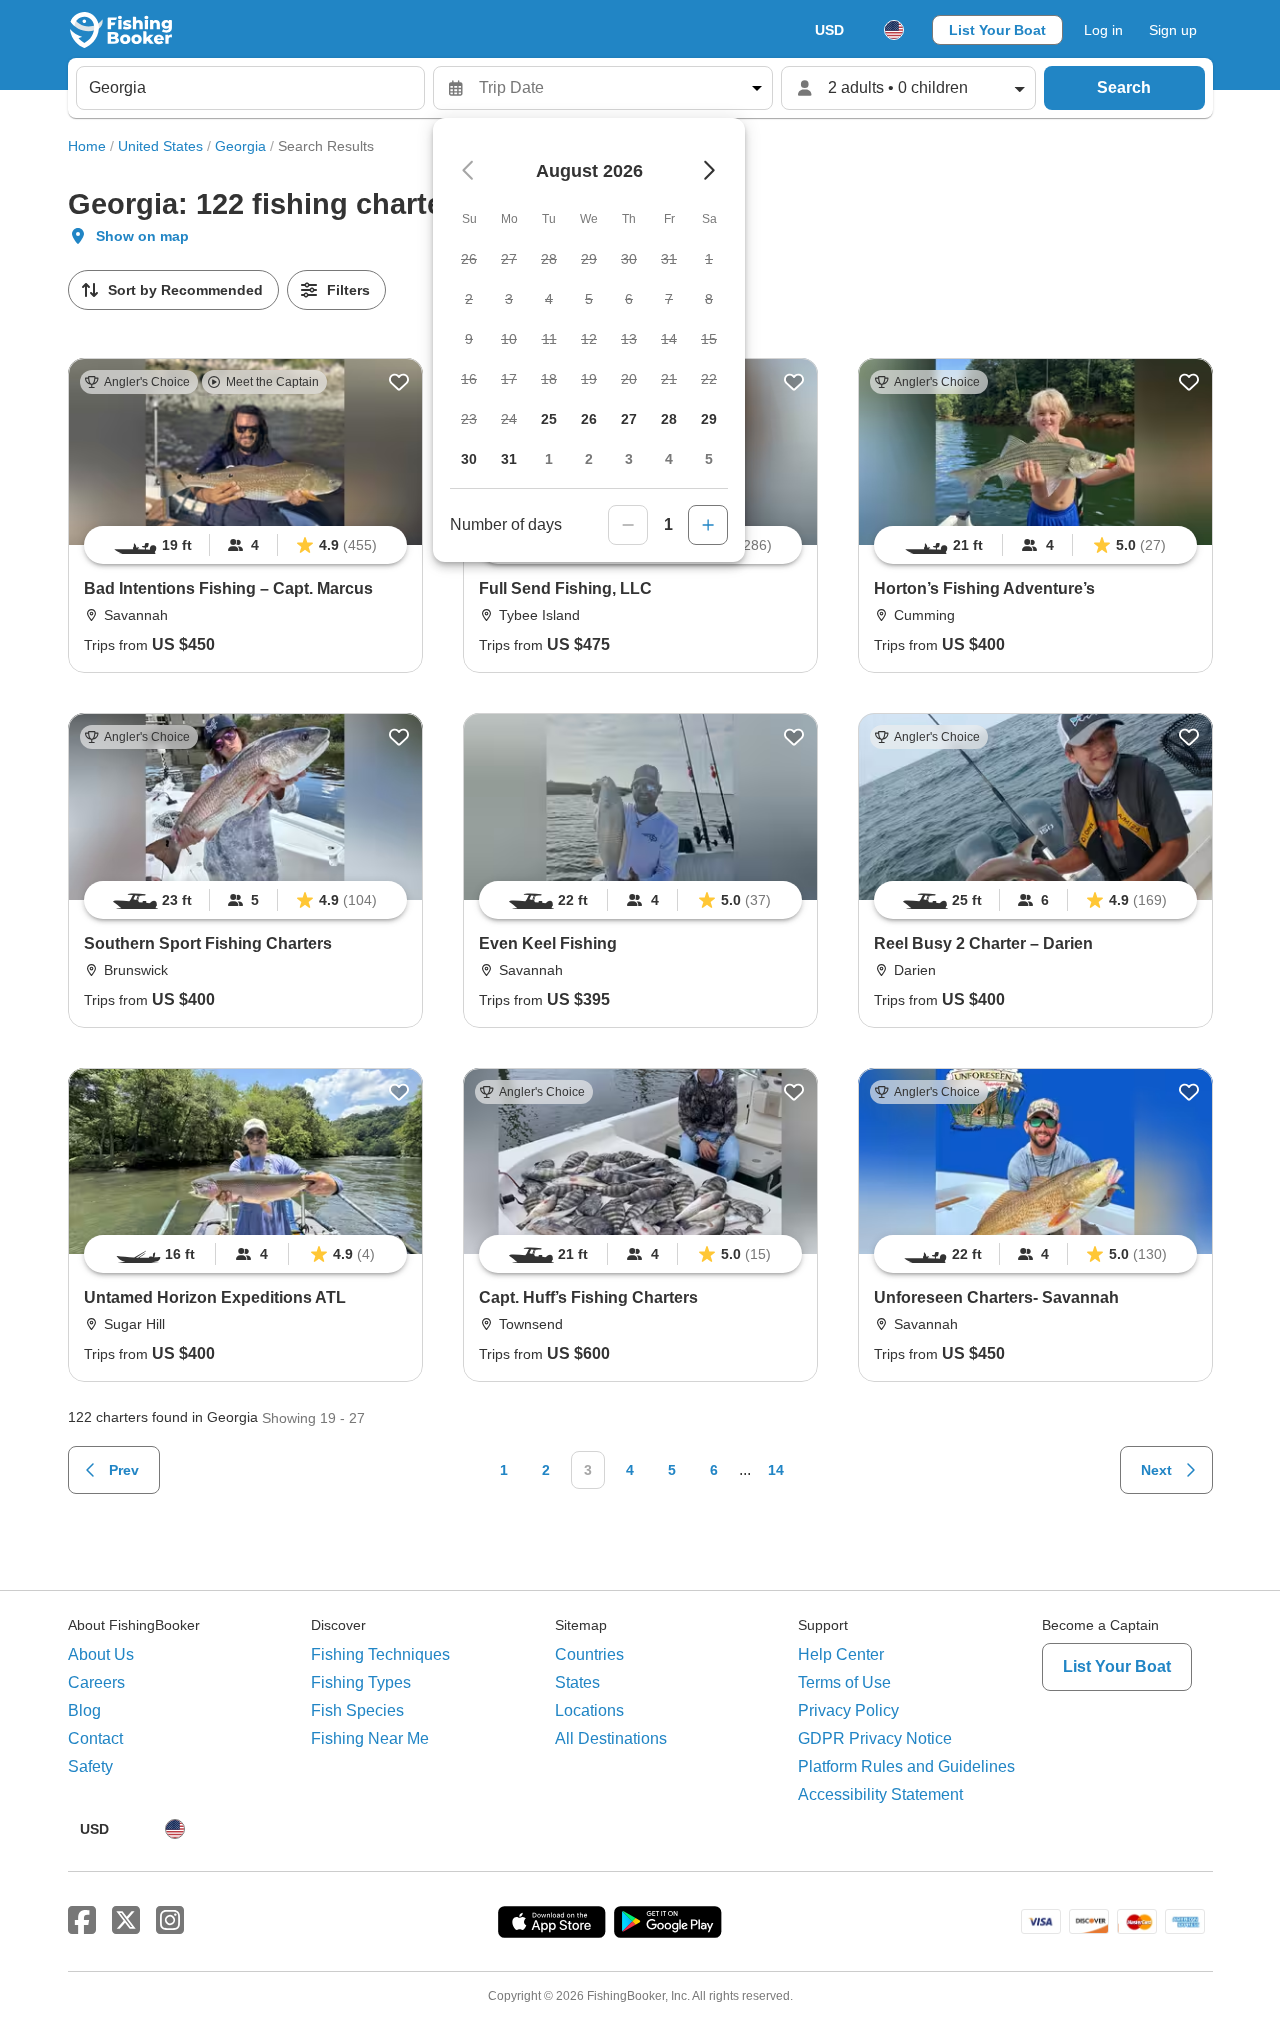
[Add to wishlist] (399, 382)
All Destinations (611, 1738)
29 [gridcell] (709, 419)
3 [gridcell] (629, 459)
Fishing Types (361, 1682)
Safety (90, 1766)
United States (160, 146)
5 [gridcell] (709, 459)
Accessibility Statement (880, 1794)
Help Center (841, 1654)
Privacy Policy (848, 1710)
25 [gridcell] (549, 419)
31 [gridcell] (509, 459)
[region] (245, 545)
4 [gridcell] (669, 459)
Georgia (240, 146)
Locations (589, 1710)
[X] (126, 1921)
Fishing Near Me (370, 1738)
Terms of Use (844, 1682)
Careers (96, 1682)
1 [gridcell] (549, 459)
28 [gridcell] (669, 419)
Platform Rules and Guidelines (906, 1766)
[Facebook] (82, 1921)
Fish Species (357, 1710)
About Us (101, 1654)
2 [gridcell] (589, 459)
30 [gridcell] (469, 459)
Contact (95, 1738)
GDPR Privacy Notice (875, 1738)
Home (87, 146)
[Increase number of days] (708, 525)
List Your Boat (997, 30)
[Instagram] (170, 1921)
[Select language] (894, 30)
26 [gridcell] (589, 419)
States (577, 1682)
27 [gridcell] (629, 419)
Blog (84, 1710)
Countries (589, 1654)
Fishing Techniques (380, 1654)
